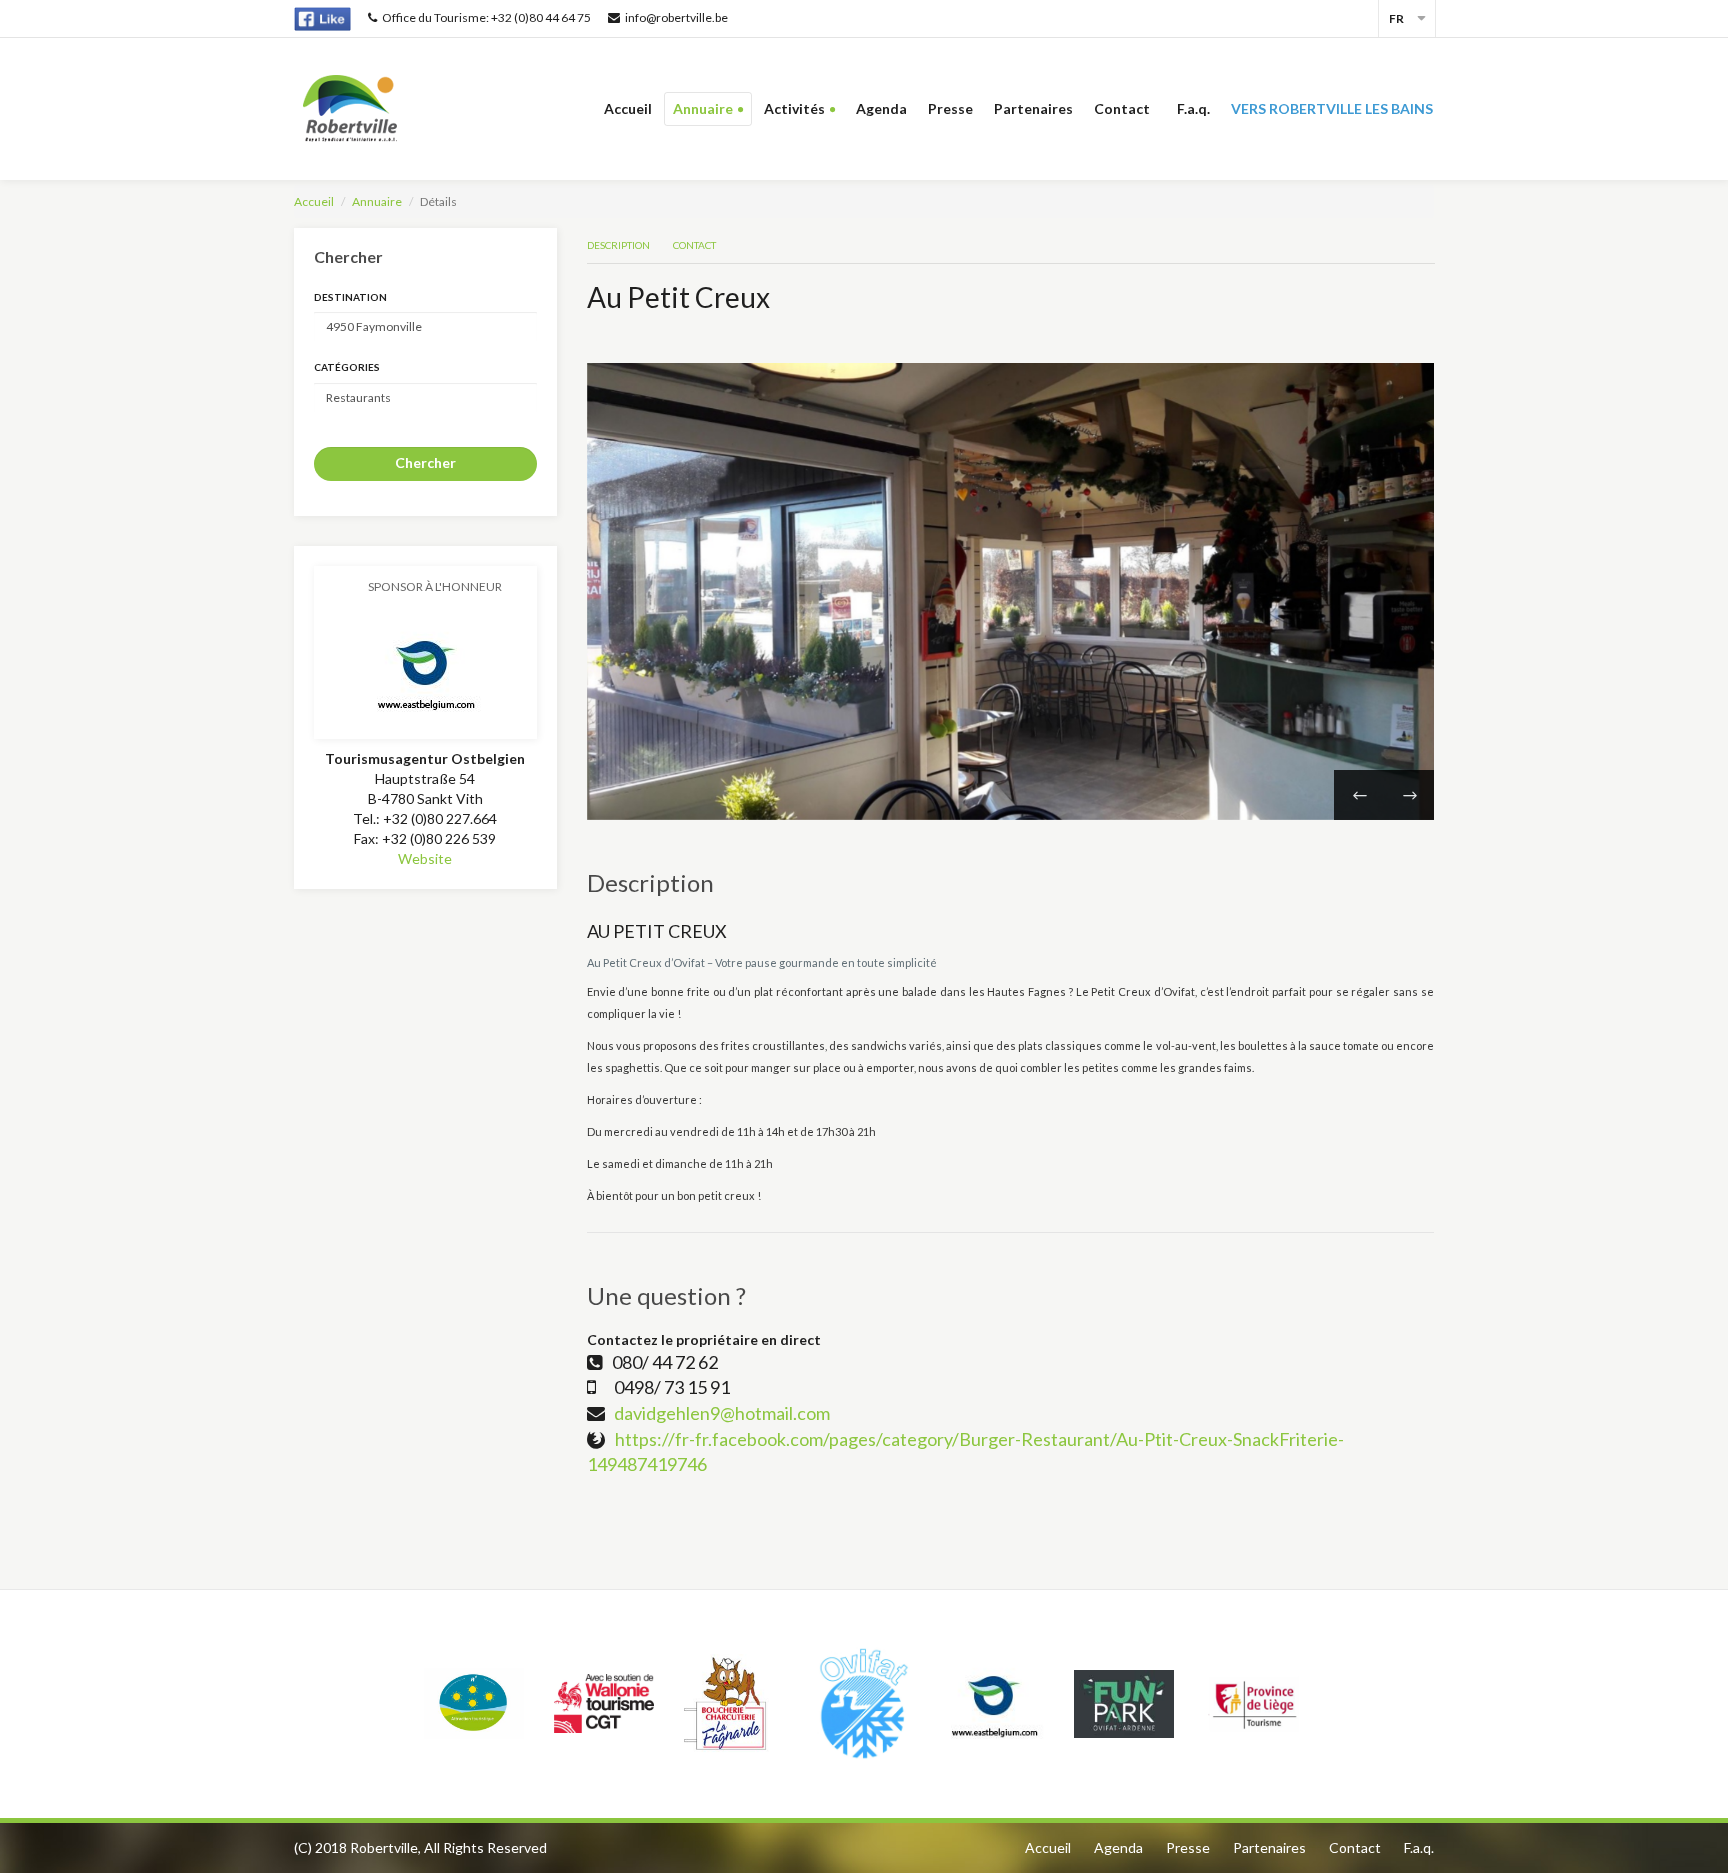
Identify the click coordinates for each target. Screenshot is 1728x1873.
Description (618, 245)
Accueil (628, 108)
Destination (350, 297)
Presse (950, 108)
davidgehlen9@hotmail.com (722, 1413)
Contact (1125, 108)
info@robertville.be (676, 17)
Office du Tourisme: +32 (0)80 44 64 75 (486, 17)
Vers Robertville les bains (1332, 108)
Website (425, 858)
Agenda (881, 108)
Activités (794, 108)
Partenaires (1033, 108)
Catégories (347, 367)
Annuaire (703, 108)
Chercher (425, 462)
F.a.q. (1193, 108)
